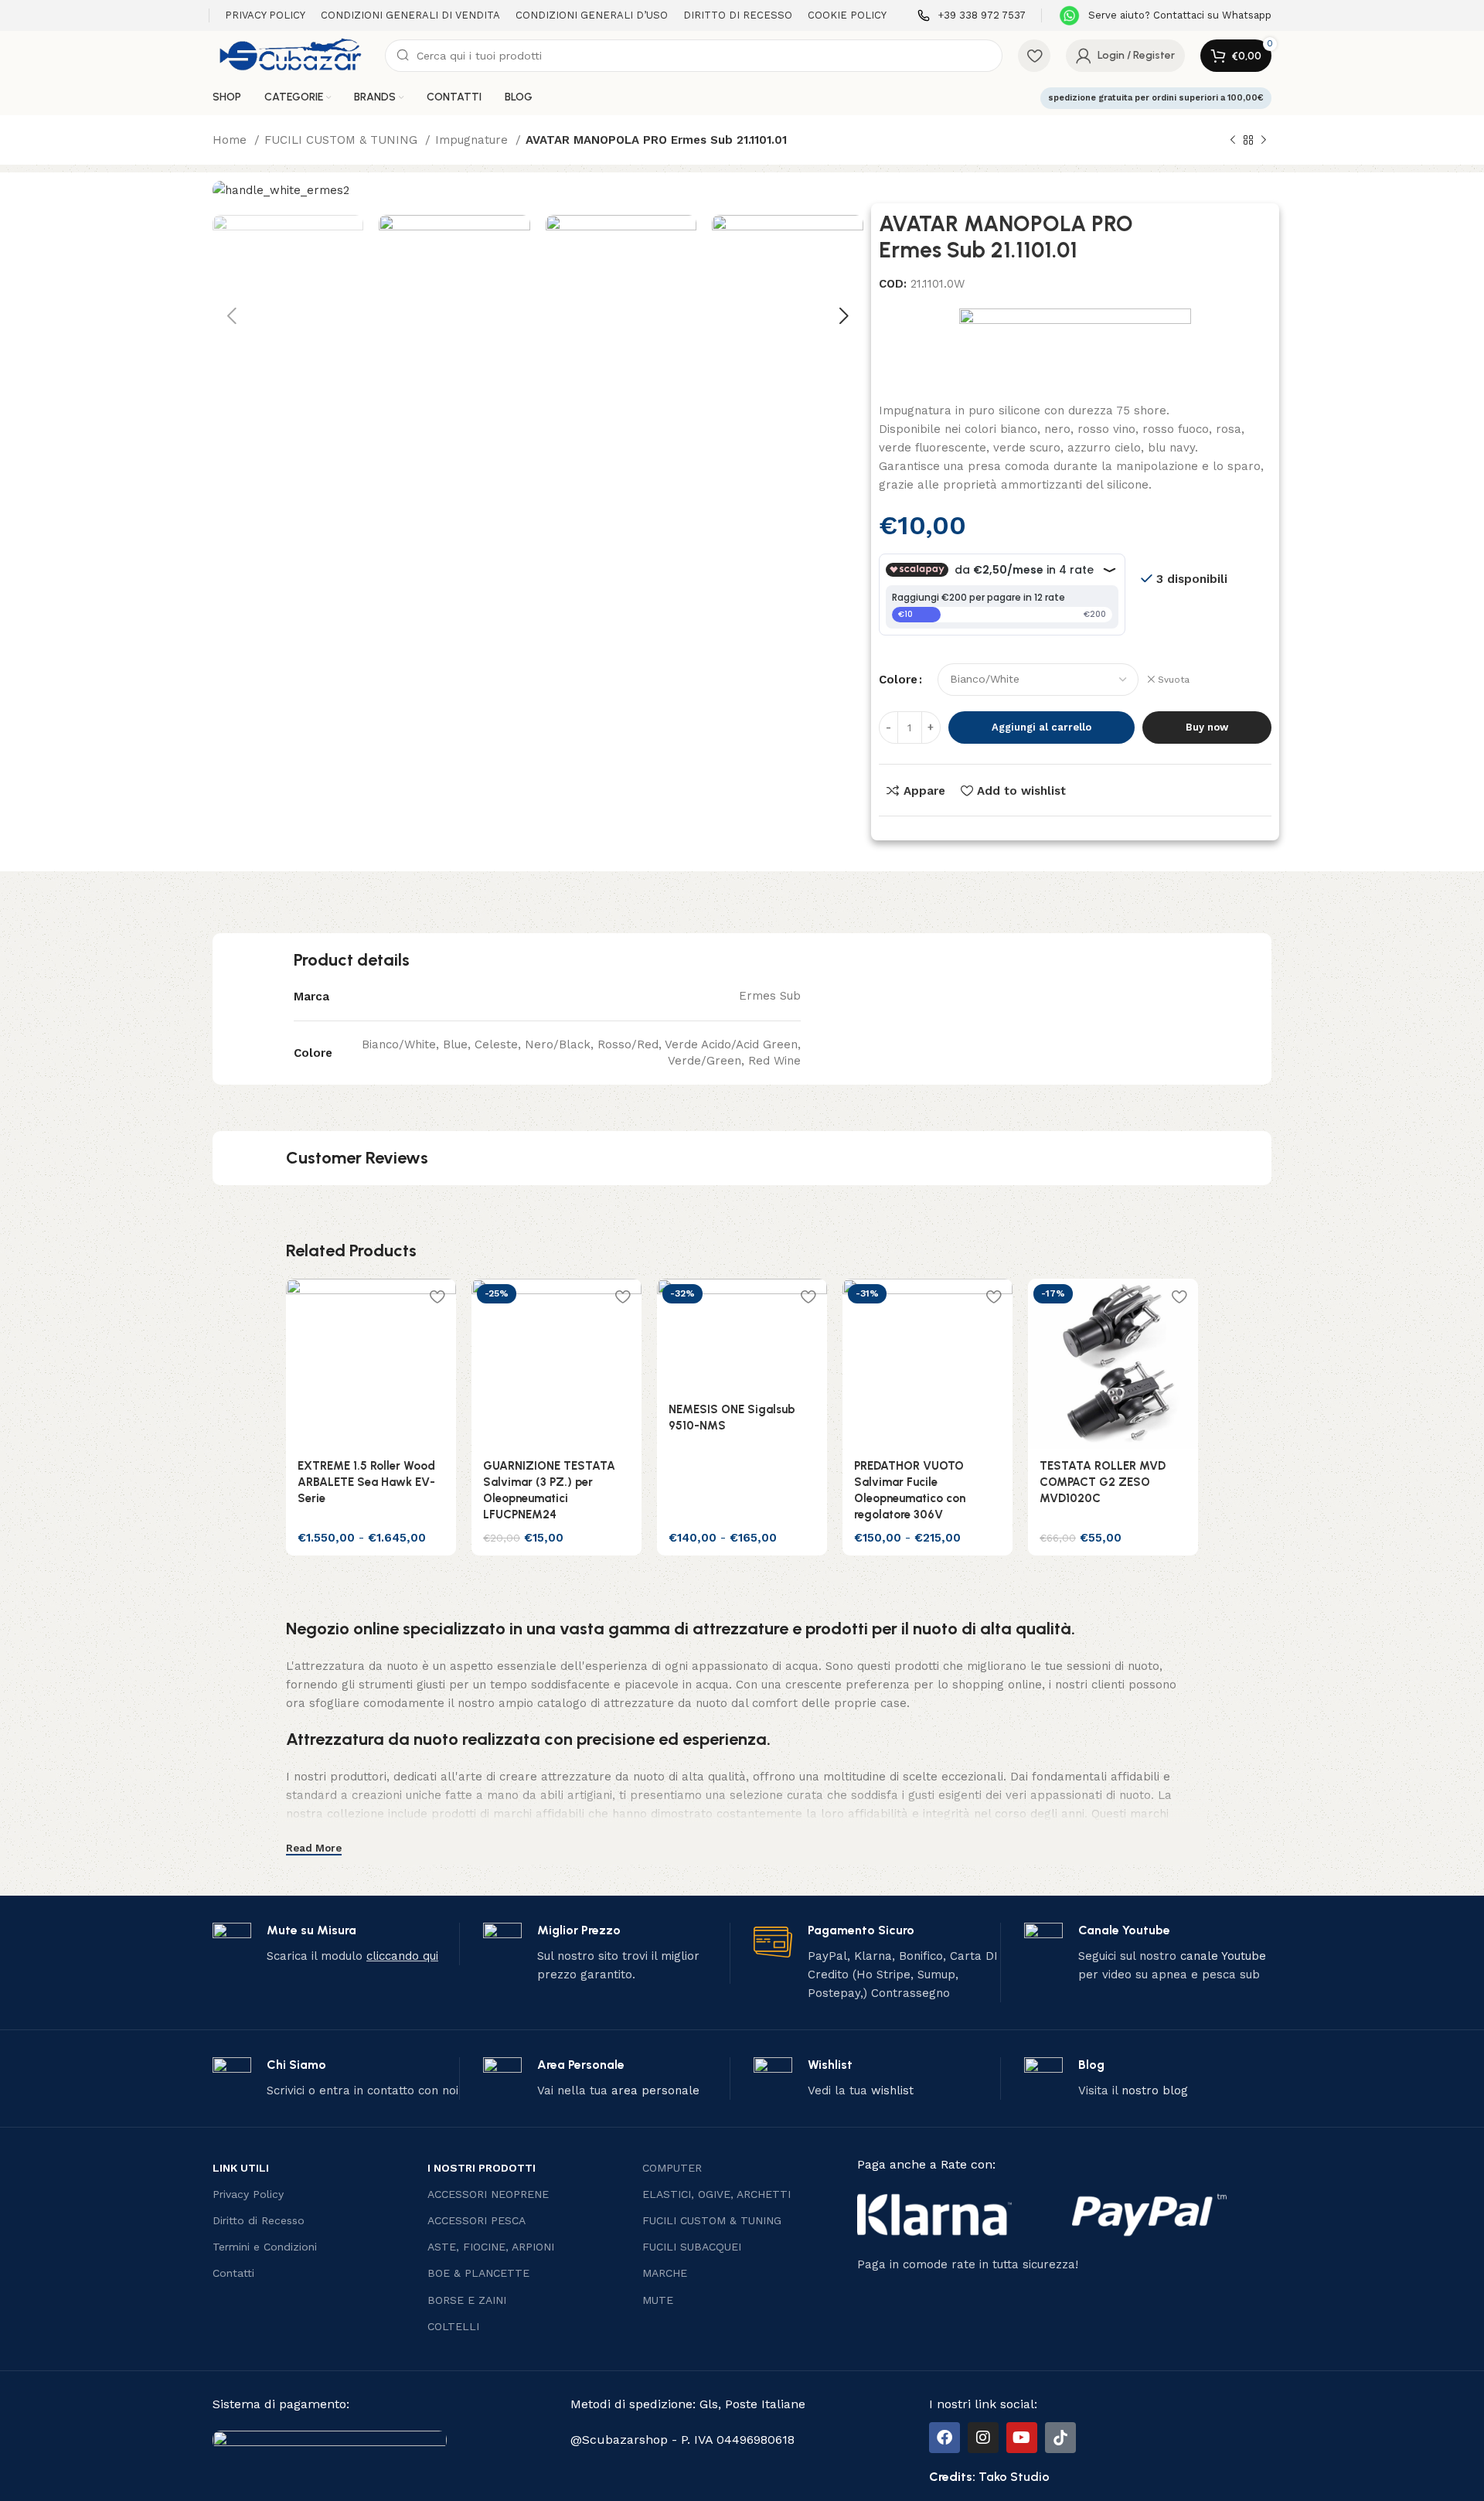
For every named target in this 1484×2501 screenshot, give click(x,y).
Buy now (1207, 727)
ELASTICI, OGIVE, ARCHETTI (716, 2194)
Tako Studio (1014, 2477)
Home (231, 140)
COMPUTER (672, 2168)
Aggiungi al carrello (1042, 727)
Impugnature (473, 140)
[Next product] (1264, 141)
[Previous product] (1233, 141)
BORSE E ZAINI (467, 2300)
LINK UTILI (241, 2168)
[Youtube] (1022, 2438)
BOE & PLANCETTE (478, 2273)
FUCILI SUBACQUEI (692, 2247)
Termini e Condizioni (265, 2247)
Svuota (1174, 680)
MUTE (658, 2300)
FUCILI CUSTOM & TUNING (343, 140)
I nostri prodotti (482, 2168)
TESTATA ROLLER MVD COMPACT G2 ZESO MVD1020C (1103, 1482)
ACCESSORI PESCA (477, 2220)
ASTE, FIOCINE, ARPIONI (491, 2247)
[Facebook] (945, 2438)
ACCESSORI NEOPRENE (488, 2194)
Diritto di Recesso (259, 2220)
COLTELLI (453, 2326)
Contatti (233, 2273)
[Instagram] (983, 2438)
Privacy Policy (248, 2194)
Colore (898, 680)
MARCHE (665, 2273)
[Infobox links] (972, 16)
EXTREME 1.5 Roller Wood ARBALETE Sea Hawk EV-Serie (366, 1482)
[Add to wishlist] (437, 1296)
